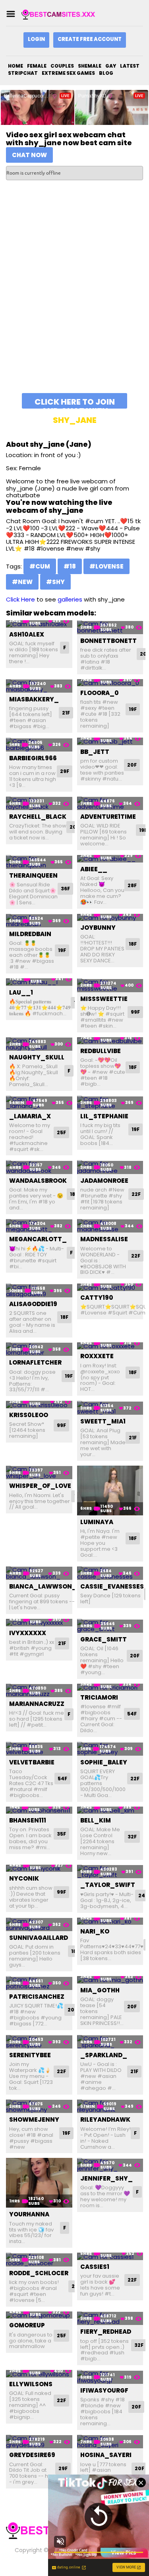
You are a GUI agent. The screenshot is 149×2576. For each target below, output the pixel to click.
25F (61, 1132)
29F (65, 771)
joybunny (98, 928)
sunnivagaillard (39, 1938)
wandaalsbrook (38, 1181)
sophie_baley (104, 1762)
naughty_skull (37, 1057)
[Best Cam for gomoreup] (39, 2315)
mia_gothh (100, 1990)
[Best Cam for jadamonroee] (110, 1167)
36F (65, 889)
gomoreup (27, 2325)
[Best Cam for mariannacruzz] (39, 1691)
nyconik (24, 1878)
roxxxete (97, 1356)
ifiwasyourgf (104, 2390)
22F (136, 1194)
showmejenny (34, 2119)
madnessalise (104, 1239)
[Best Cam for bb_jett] (110, 741)
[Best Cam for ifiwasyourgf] (110, 2377)
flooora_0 (100, 693)
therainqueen (33, 875)
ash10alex (27, 634)
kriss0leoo (29, 1415)
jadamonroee (104, 1181)
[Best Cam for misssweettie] (110, 985)
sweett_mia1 (103, 1421)
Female (37, 66)
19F (133, 709)
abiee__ (94, 869)
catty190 (97, 1298)
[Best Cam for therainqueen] (39, 862)
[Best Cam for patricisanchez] (39, 1983)
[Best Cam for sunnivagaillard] (39, 1925)
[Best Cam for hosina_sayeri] (110, 2442)
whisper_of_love (40, 1486)
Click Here (20, 599)
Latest (130, 66)
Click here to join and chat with (75, 402)
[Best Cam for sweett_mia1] (110, 1408)
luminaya (97, 1522)
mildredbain (30, 934)
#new (22, 582)
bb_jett (95, 752)
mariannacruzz (37, 1704)
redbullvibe (101, 1051)
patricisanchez (37, 1997)
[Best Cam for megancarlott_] (39, 1226)
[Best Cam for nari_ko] (110, 1921)
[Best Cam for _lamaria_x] (39, 1103)
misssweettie (104, 999)
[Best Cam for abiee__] (110, 859)
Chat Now (29, 155)
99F (135, 1012)
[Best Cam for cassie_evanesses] (110, 1573)
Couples (62, 66)
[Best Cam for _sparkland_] (110, 2042)
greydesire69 (32, 2455)
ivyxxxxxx (28, 1633)
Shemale (90, 66)
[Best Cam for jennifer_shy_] (110, 2165)
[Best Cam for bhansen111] (39, 1810)
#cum (40, 566)
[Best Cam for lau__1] (39, 982)
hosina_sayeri (106, 2455)
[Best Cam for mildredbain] (39, 921)
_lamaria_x (30, 1116)
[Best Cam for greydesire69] (39, 2442)
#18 (70, 566)
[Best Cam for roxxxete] (110, 1346)
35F (61, 1834)
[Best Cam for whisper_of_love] (39, 1473)
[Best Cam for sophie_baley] (110, 1749)
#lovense (106, 566)
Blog (106, 73)
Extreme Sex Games (68, 73)
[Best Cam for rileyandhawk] (110, 2106)
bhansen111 (28, 1820)
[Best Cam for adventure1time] (110, 803)
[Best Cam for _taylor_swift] (110, 1872)
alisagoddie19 (33, 1304)
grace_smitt (104, 1639)
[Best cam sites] (61, 14)
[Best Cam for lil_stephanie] (110, 1103)
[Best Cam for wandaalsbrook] (39, 1167)
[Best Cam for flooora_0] (110, 683)
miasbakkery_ (34, 699)
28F (132, 885)
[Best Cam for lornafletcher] (39, 1349)
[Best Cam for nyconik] (39, 1868)
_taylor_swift (108, 1885)
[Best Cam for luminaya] (110, 1490)
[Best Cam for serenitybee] (39, 2042)
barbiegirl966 (33, 758)
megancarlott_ (38, 1239)
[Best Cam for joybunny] (110, 918)
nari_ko (95, 1931)
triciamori (99, 1697)
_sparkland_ (104, 2055)
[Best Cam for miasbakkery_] (39, 686)
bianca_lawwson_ (43, 1586)
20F (132, 765)
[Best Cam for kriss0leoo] (39, 1405)
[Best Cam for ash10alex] (39, 624)
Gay (111, 66)
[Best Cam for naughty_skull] (39, 1044)
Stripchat (23, 73)
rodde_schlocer (39, 2273)
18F (133, 944)
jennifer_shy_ (106, 2178)
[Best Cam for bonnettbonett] (110, 627)
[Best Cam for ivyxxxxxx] (39, 1623)
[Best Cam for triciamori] (110, 1687)
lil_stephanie (104, 1116)
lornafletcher (35, 1362)
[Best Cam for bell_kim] (110, 1810)
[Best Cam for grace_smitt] (110, 1626)
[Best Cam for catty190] (110, 1287)
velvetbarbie (32, 1762)
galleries (70, 599)
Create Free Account (90, 39)
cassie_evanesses (112, 1586)
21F (66, 713)
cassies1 (95, 2267)
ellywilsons (31, 2384)
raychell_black (38, 817)
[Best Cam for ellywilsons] (39, 2374)
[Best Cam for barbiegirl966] (39, 745)
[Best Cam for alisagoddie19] (39, 1290)
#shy (55, 582)
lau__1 (21, 992)
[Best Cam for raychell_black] (39, 803)
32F (132, 1837)
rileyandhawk (105, 2119)
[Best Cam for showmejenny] (39, 2106)
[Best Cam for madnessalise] (110, 1226)
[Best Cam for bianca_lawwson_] (39, 1573)
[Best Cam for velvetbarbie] (39, 1749)
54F (132, 1714)
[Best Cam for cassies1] (110, 2256)
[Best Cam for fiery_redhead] (110, 2318)
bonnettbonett (108, 641)
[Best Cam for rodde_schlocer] (39, 2260)
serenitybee (30, 2055)
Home (15, 66)
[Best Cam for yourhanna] (39, 2183)
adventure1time (108, 817)
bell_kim (96, 1820)
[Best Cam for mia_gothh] (110, 1980)
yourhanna (29, 2214)
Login (36, 39)
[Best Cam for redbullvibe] (110, 1041)
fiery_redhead (106, 2332)
